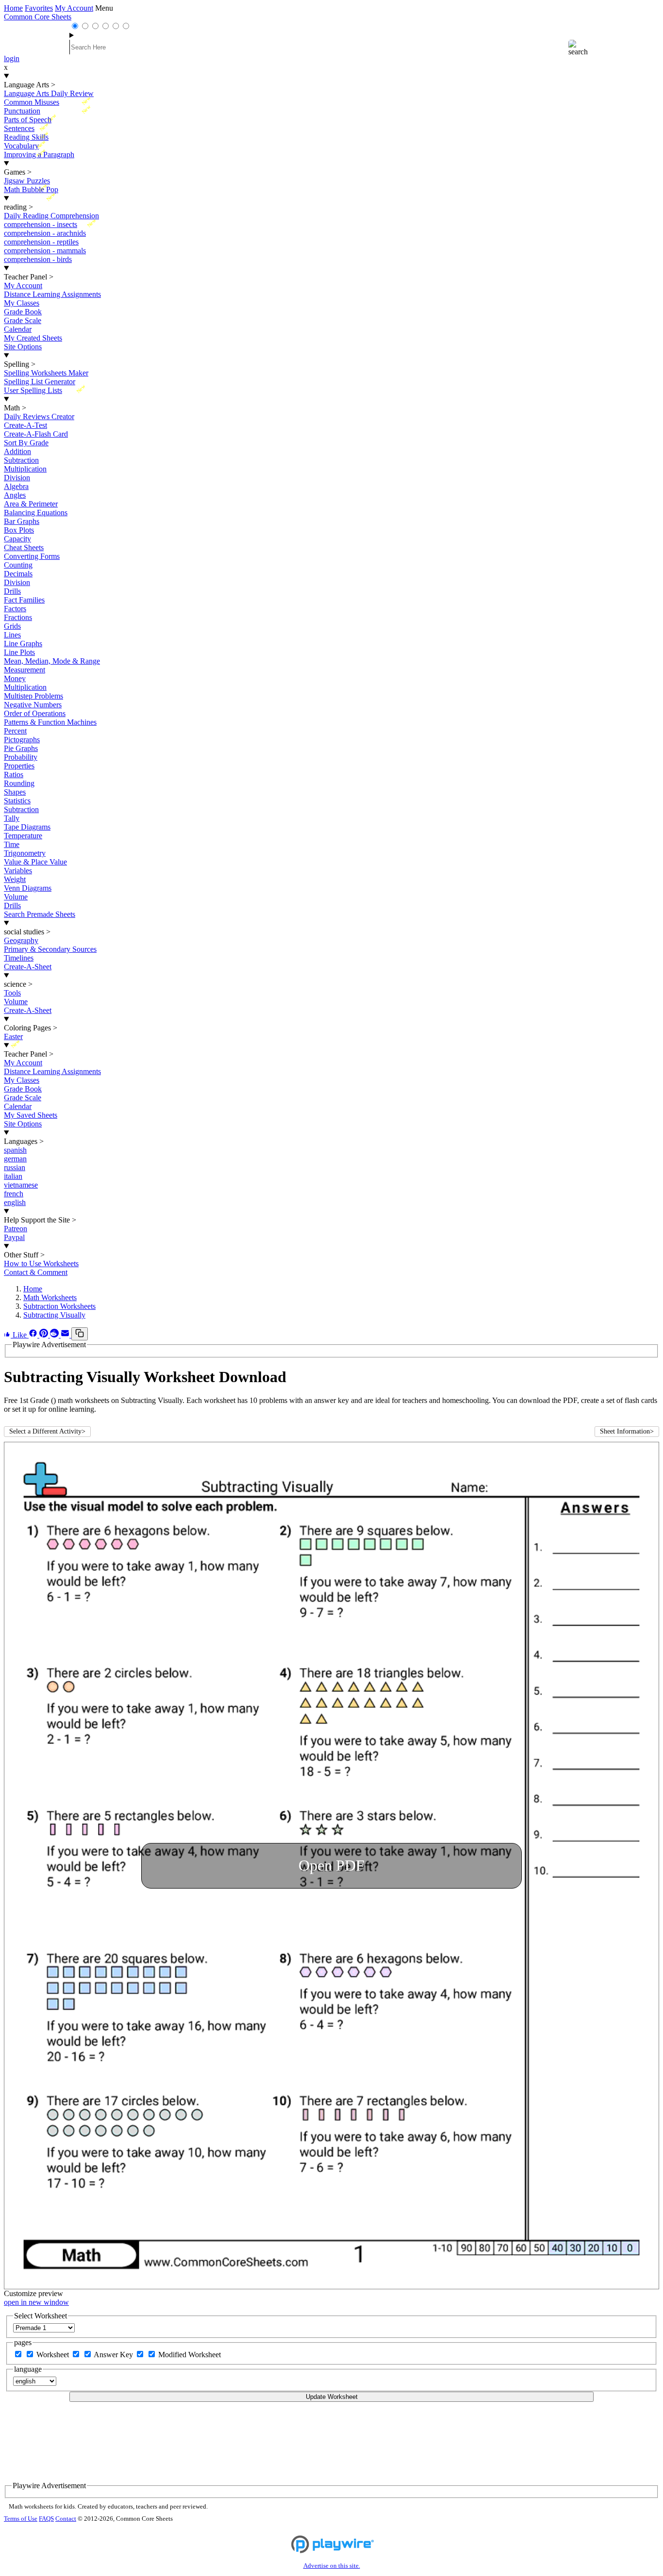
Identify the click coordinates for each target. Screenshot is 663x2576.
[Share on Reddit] (55, 1335)
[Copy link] (80, 1334)
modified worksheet (190, 2355)
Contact (66, 2519)
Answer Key (114, 2355)
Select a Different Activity (47, 1431)
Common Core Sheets (38, 17)
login (12, 58)
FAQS (46, 2519)
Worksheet (54, 2355)
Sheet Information (627, 1431)
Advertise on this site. (332, 2566)
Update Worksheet (332, 2397)
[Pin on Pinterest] (45, 1335)
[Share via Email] (66, 1335)
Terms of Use (21, 2519)
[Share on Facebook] (34, 1335)
